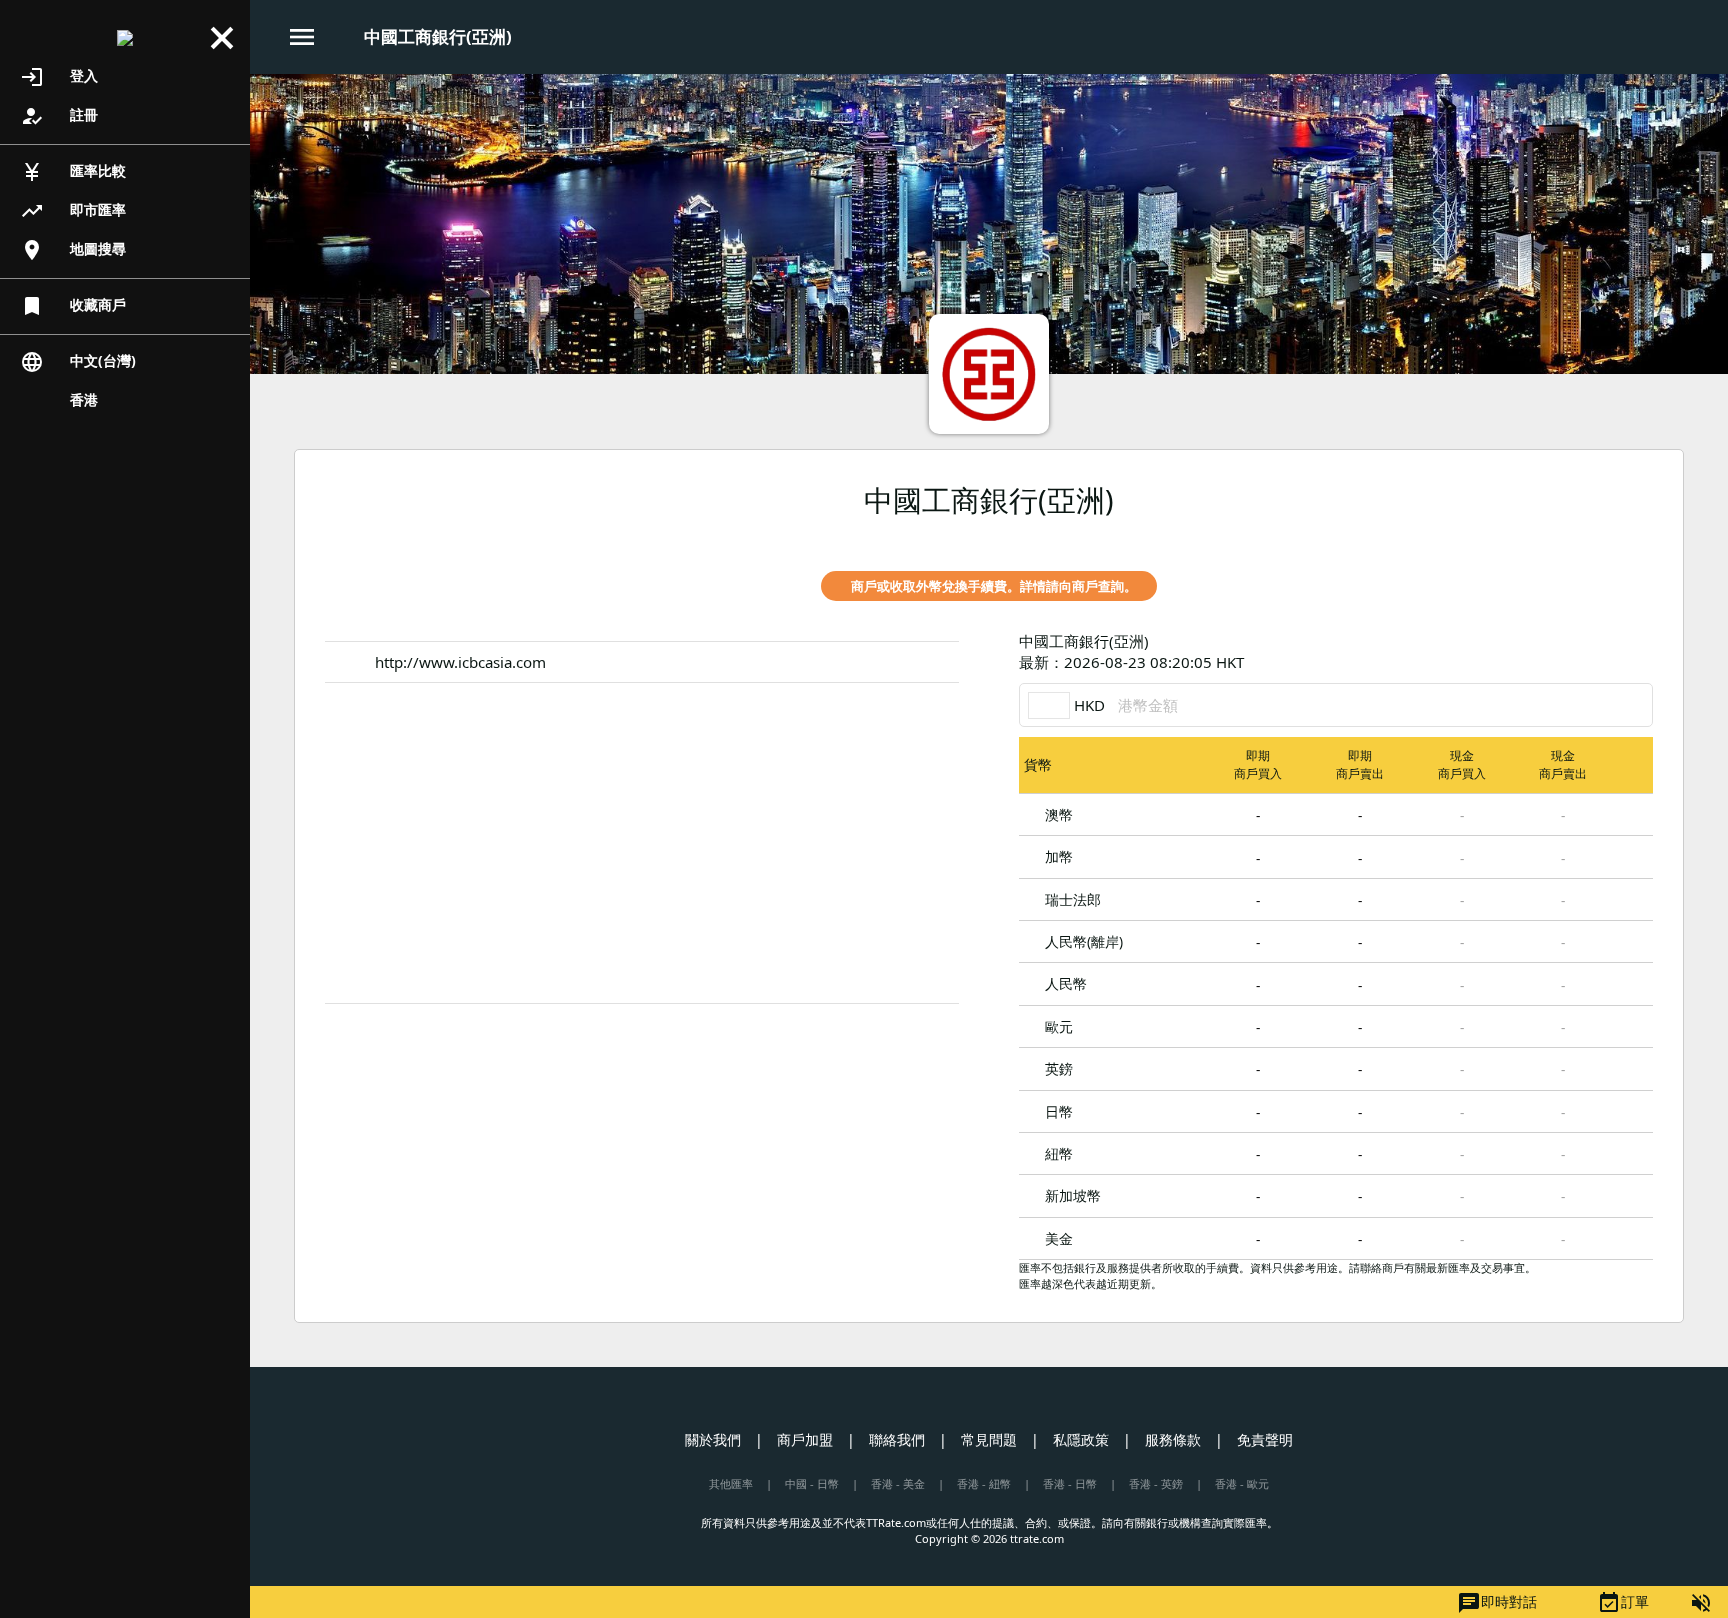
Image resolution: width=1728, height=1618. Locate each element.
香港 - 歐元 (1242, 1483)
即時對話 (1497, 1603)
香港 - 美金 (898, 1483)
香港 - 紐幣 (984, 1483)
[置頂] (1634, 813)
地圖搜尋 (73, 250)
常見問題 (989, 1439)
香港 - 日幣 (1070, 1483)
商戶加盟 (805, 1439)
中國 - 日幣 (812, 1483)
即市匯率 (73, 211)
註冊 (59, 116)
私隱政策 (1081, 1439)
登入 (59, 77)
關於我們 (713, 1439)
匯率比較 (73, 172)
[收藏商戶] (1604, 536)
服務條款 (1173, 1439)
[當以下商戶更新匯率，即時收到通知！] (1638, 536)
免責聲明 (1265, 1439)
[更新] (1638, 652)
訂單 (1623, 1603)
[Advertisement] (642, 843)
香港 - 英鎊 (1156, 1483)
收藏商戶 (73, 306)
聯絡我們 (897, 1439)
